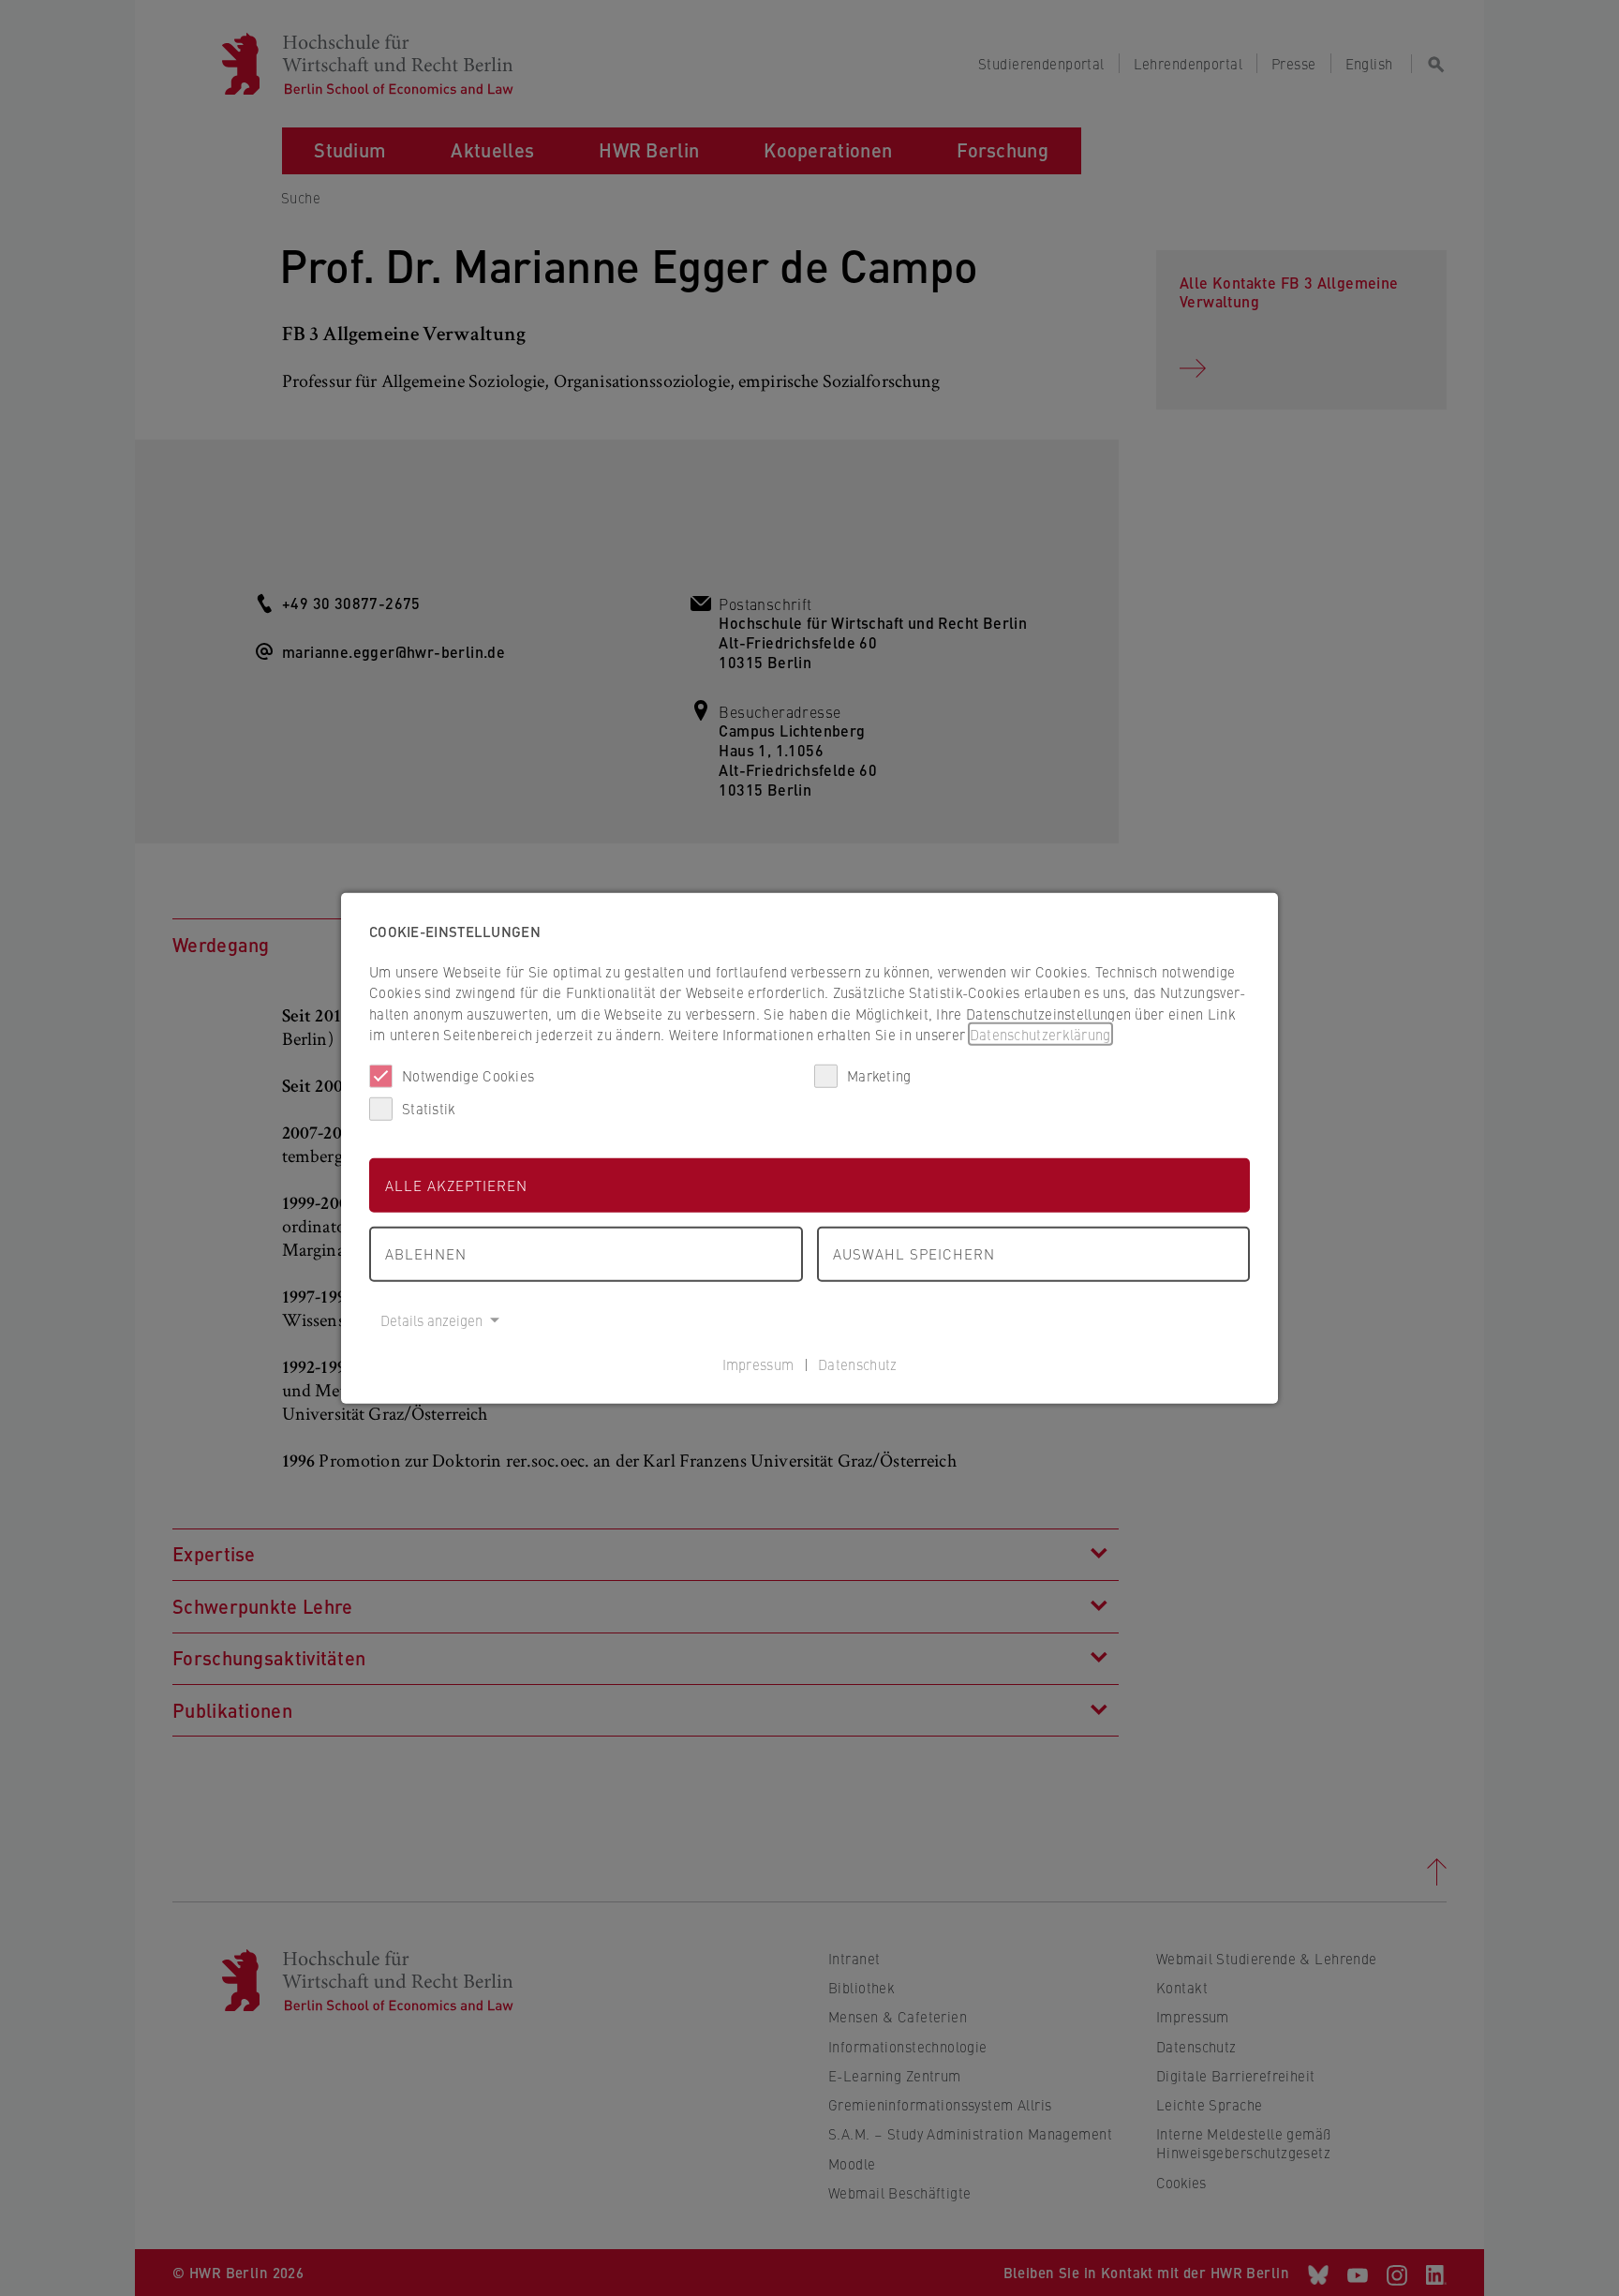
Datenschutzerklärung (1040, 1034)
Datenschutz (857, 1364)
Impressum (758, 1364)
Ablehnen (426, 1253)
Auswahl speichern (914, 1253)
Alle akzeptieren (456, 1184)
